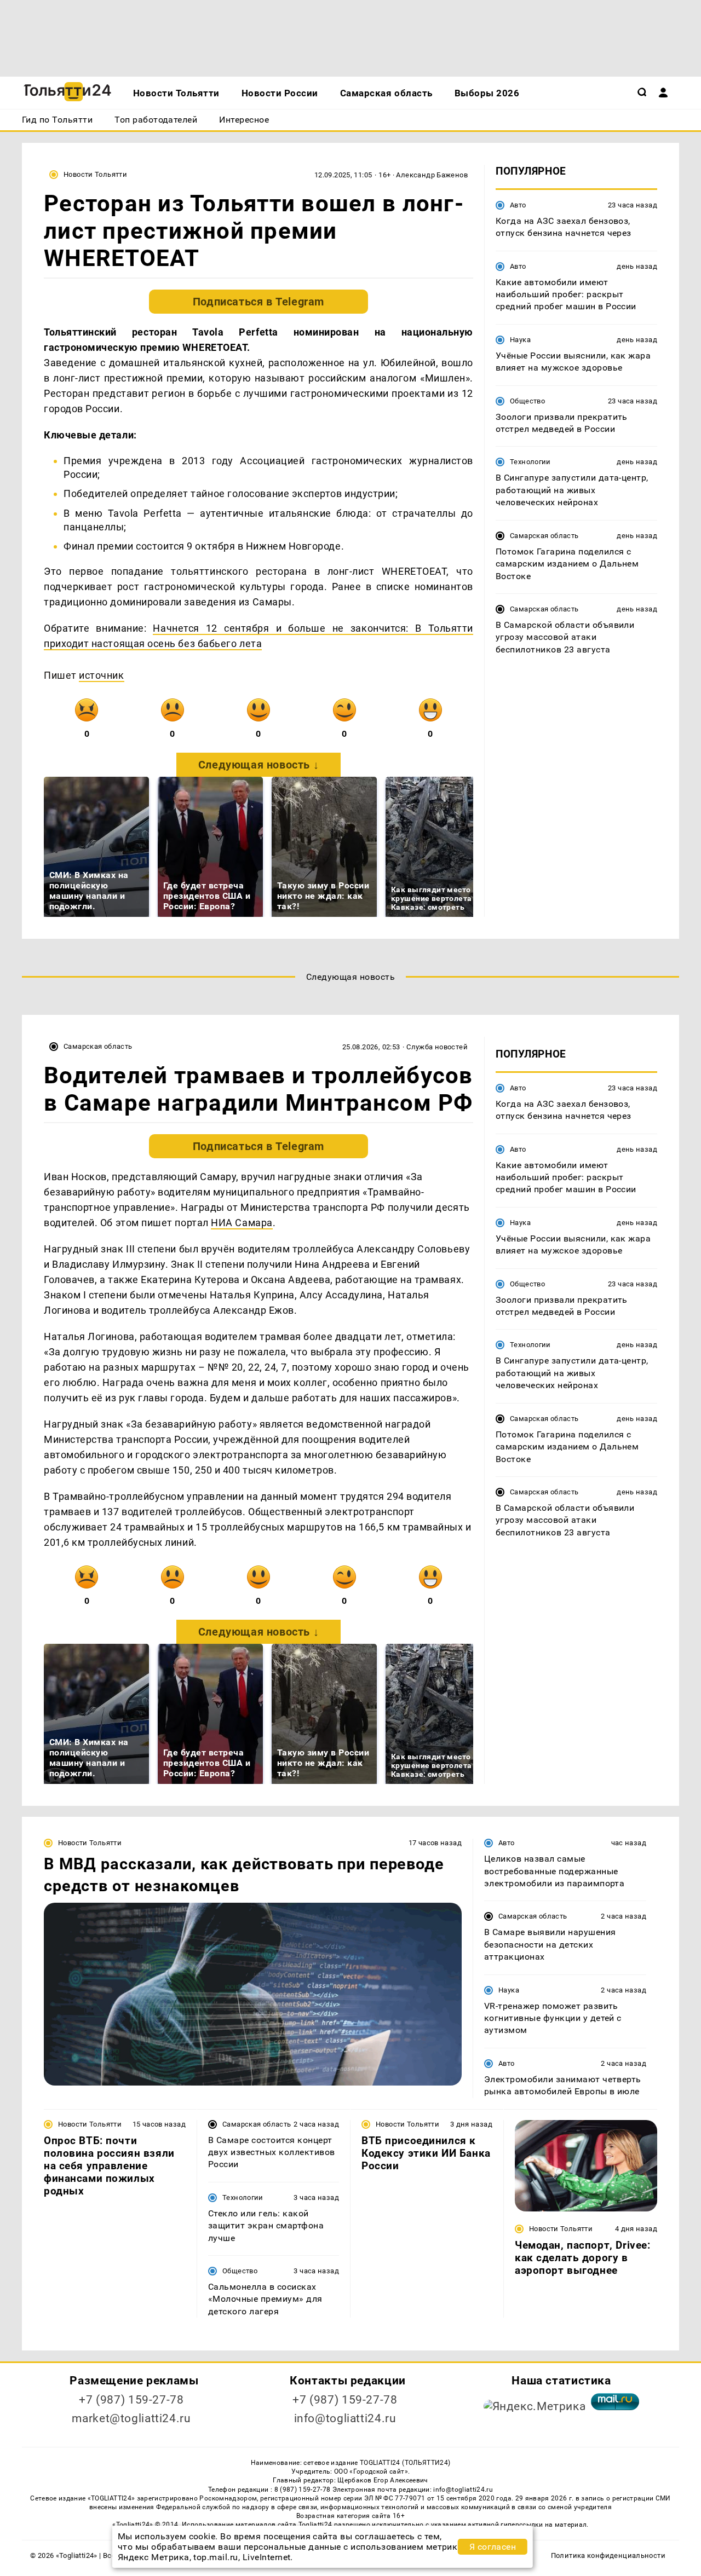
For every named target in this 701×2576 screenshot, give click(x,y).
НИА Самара (242, 1223)
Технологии (530, 462)
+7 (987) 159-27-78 (131, 2400)
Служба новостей (437, 1047)
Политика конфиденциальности (608, 2555)
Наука (520, 340)
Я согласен (493, 2547)
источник (101, 675)
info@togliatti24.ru (345, 2418)
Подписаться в (258, 302)
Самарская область (544, 536)
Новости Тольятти (95, 174)
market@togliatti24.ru (131, 2418)
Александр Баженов (432, 175)
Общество (527, 401)
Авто (518, 205)
